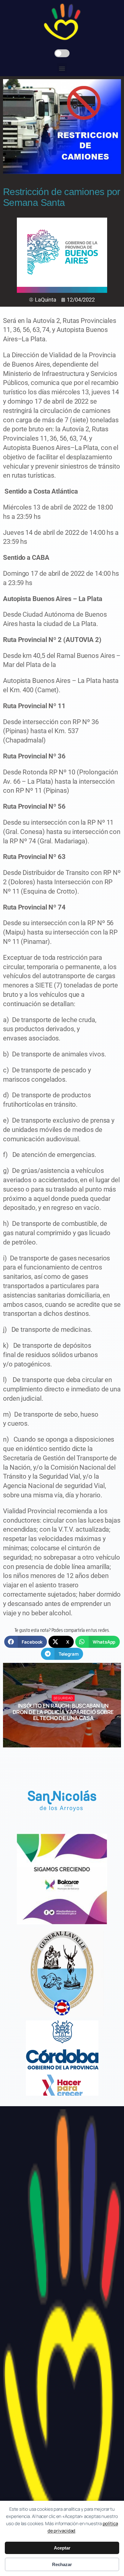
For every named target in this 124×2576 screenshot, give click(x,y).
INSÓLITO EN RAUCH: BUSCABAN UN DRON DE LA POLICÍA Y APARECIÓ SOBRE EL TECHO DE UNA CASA (63, 1712)
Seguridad (63, 1698)
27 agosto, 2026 (66, 1729)
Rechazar (62, 2564)
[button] (62, 68)
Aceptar (62, 2548)
